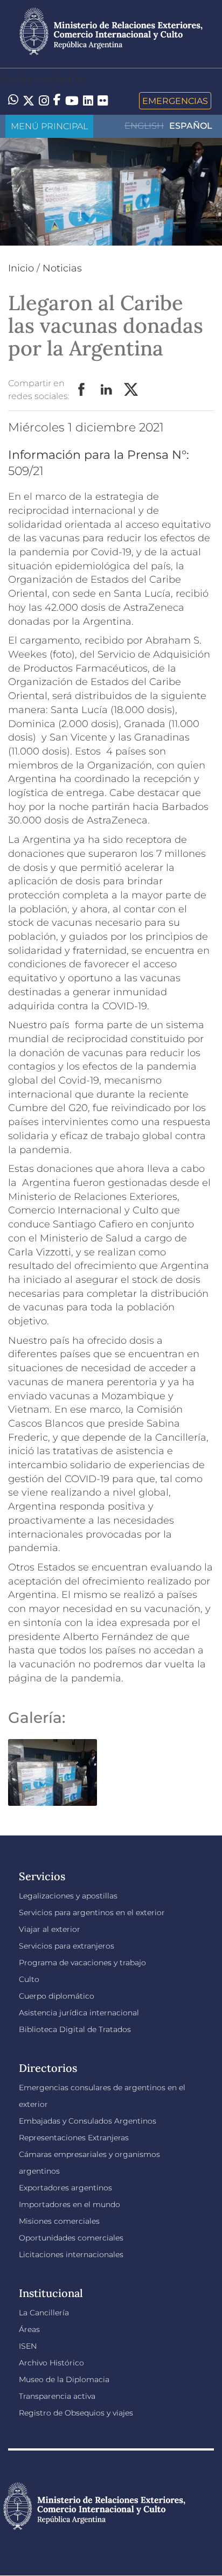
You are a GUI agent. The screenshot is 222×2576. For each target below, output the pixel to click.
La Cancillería (44, 2313)
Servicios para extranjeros (67, 1946)
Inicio (21, 268)
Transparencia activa (57, 2396)
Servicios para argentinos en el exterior (92, 1912)
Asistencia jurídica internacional (79, 2013)
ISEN (28, 2346)
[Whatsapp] (13, 101)
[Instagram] (44, 101)
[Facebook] (57, 101)
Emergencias (175, 101)
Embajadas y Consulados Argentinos (88, 2121)
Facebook (82, 390)
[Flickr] (103, 100)
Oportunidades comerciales (71, 2238)
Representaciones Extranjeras (74, 2138)
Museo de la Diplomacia (64, 2379)
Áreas (29, 2329)
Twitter (131, 390)
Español (191, 126)
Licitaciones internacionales (71, 2254)
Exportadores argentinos (65, 2188)
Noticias (62, 268)
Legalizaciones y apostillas (68, 1896)
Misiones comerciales (59, 2221)
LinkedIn (107, 390)
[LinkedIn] (88, 100)
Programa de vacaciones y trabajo (82, 1963)
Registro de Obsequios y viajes (76, 2413)
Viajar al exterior (50, 1929)
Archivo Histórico (51, 2363)
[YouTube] (72, 101)
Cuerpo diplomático (57, 1996)
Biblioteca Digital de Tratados (75, 2029)
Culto (29, 1979)
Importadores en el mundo (70, 2204)
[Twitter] (29, 101)
